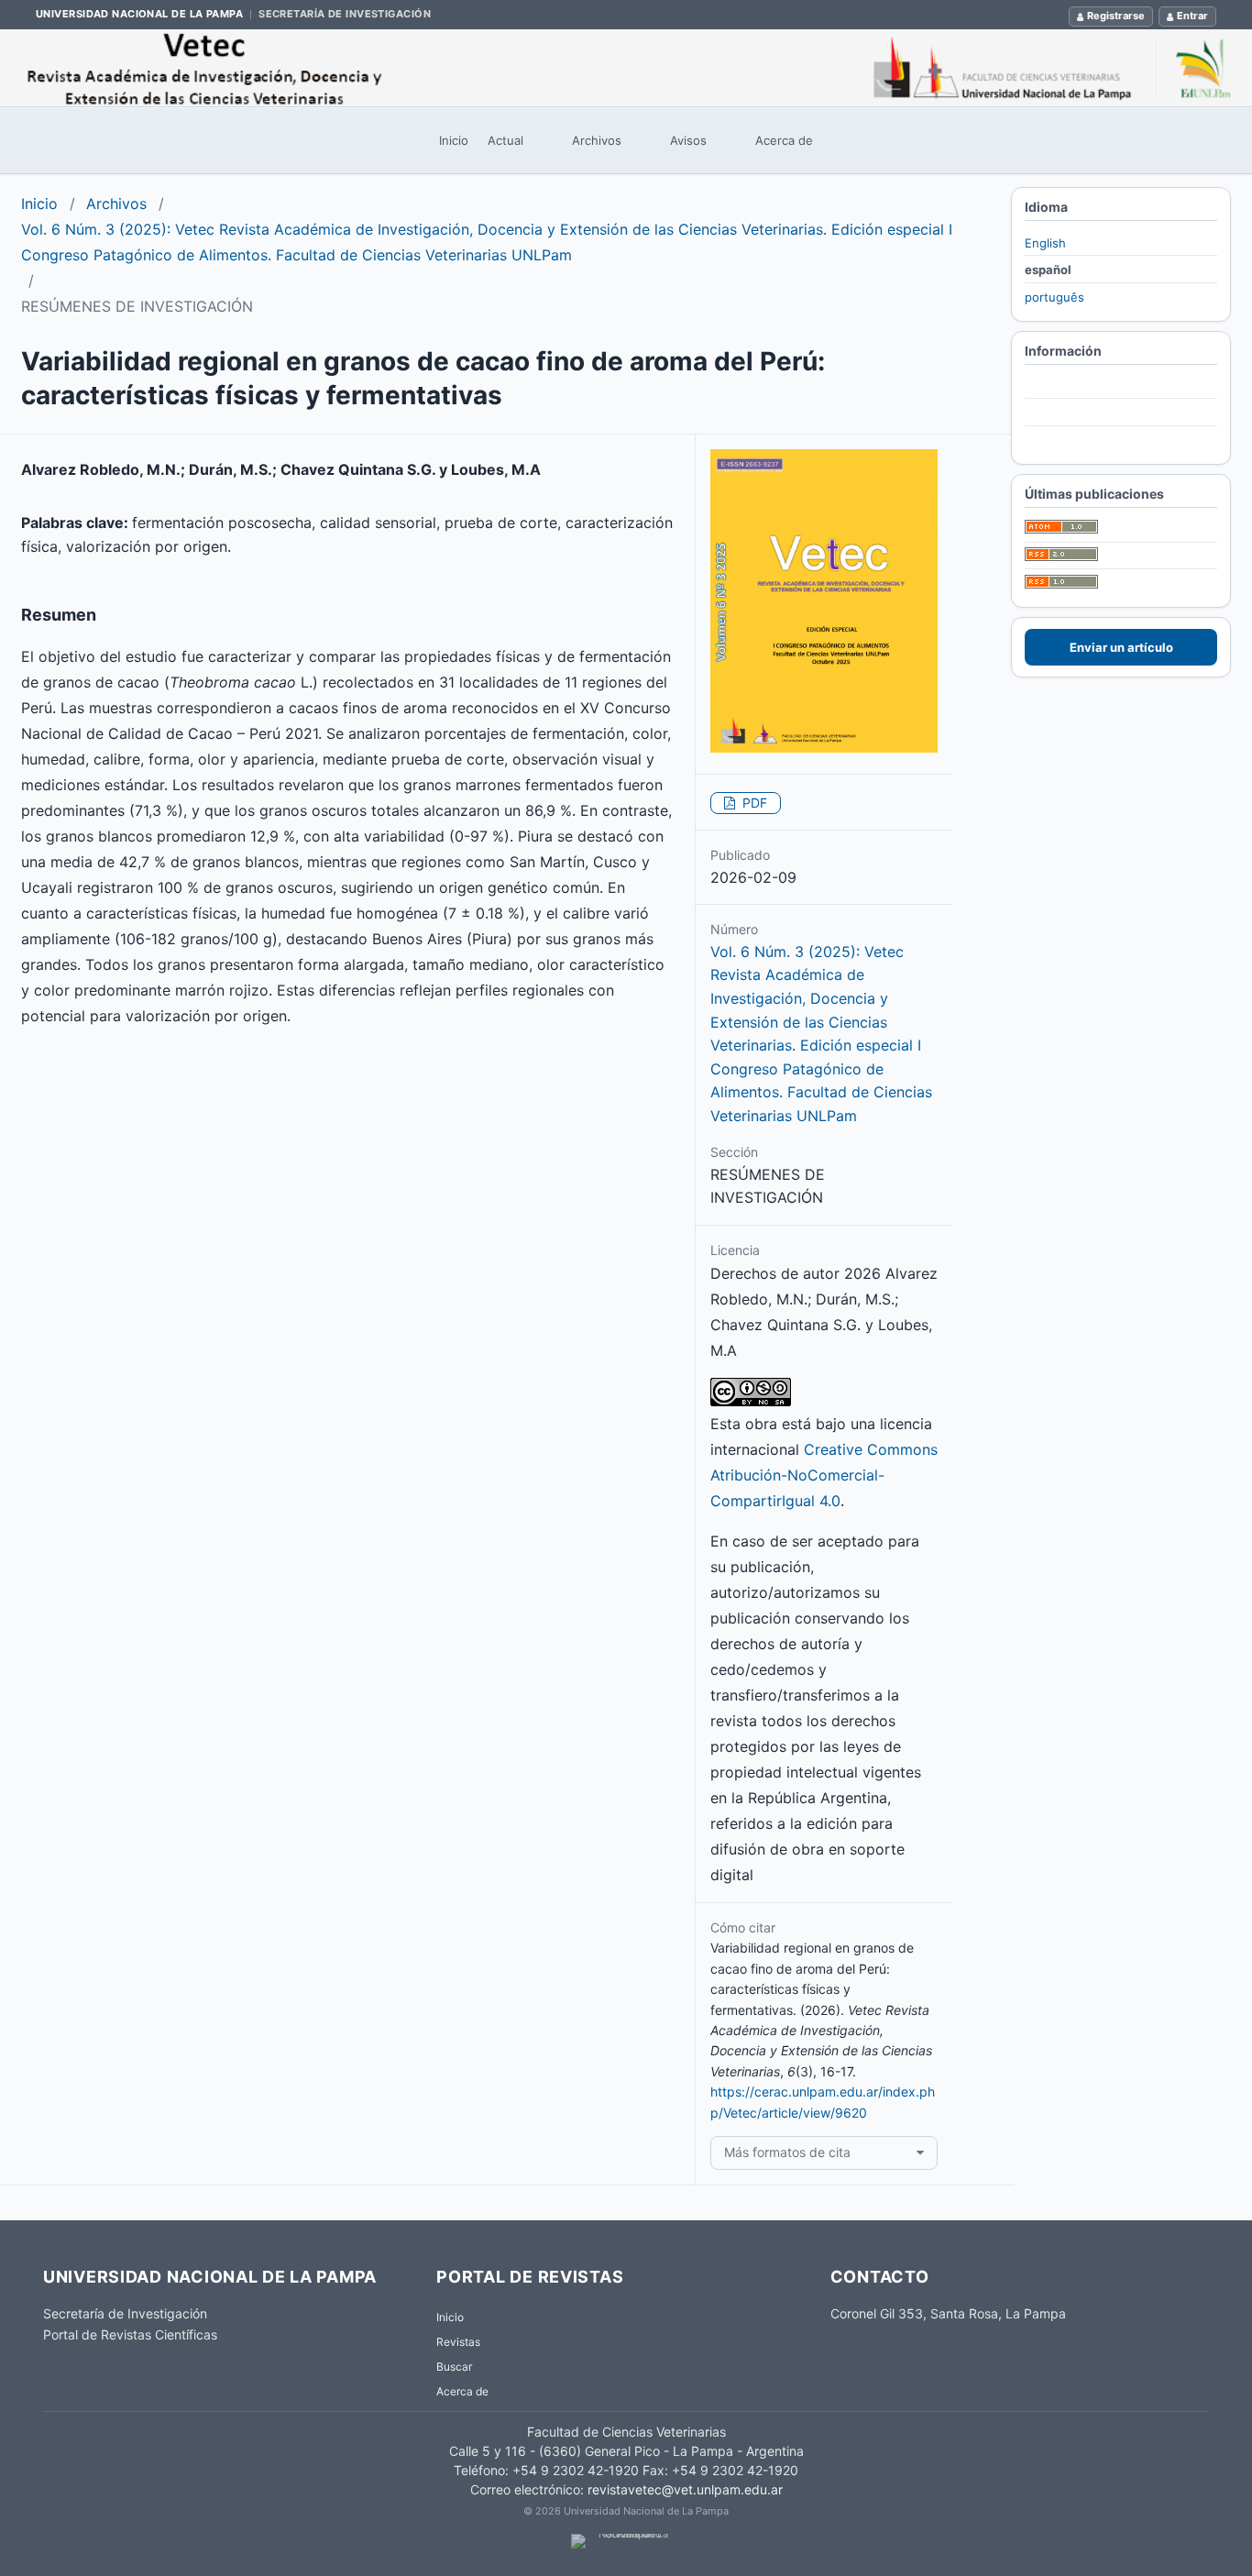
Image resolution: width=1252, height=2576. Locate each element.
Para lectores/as (1071, 386)
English (1045, 243)
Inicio (454, 140)
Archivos (597, 140)
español (1048, 270)
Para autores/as (1070, 413)
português (1054, 297)
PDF (753, 803)
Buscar (454, 2367)
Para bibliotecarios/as (1086, 440)
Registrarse (1116, 16)
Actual (505, 140)
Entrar (1192, 16)
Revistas (458, 2342)
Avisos (688, 140)
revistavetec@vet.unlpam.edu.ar (685, 2489)
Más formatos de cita (787, 2152)
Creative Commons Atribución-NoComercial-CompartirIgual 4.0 (824, 1475)
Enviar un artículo (1121, 647)
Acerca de (784, 140)
